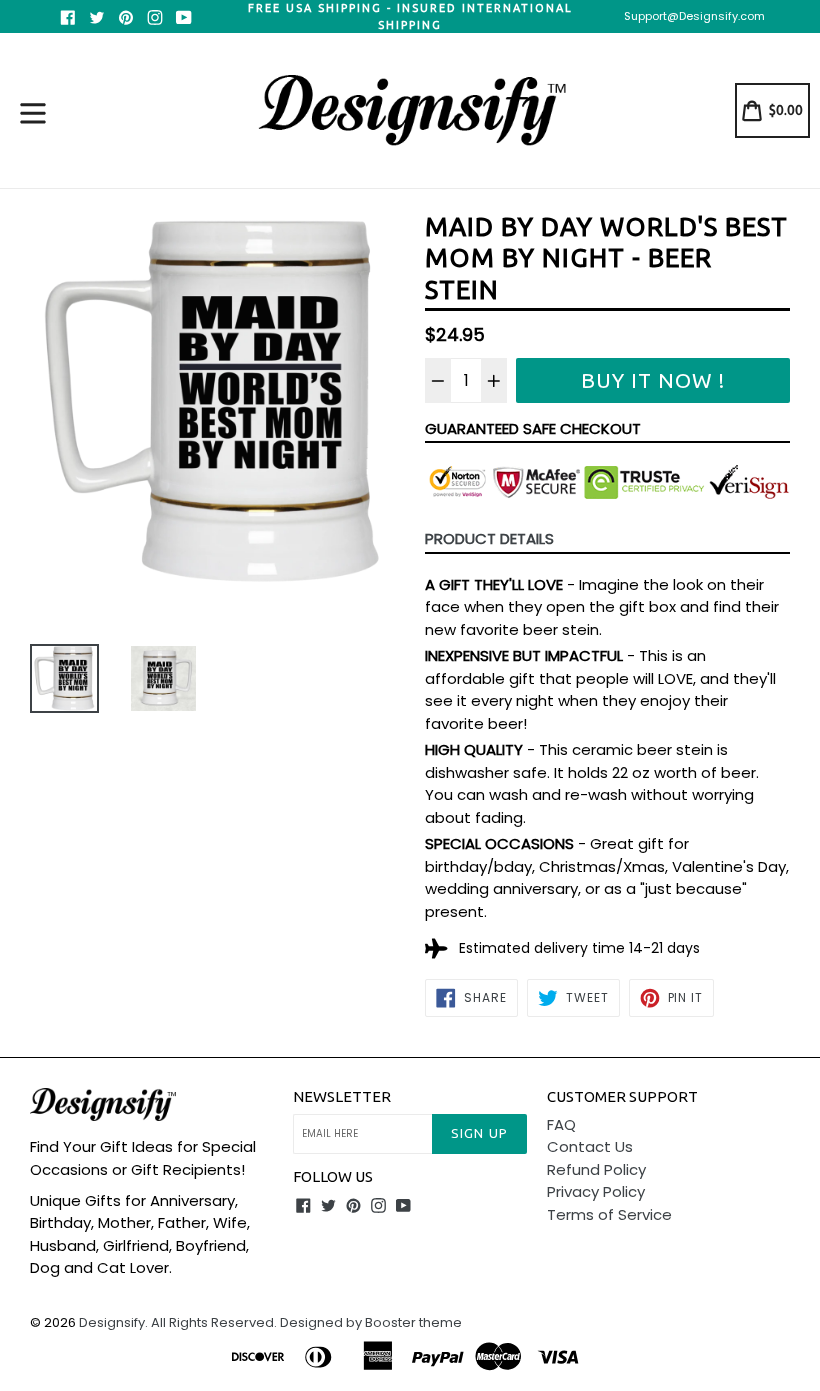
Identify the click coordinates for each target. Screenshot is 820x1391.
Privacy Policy (596, 1191)
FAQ (561, 1124)
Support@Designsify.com (694, 16)
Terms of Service (609, 1214)
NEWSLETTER (342, 1096)
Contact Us (590, 1146)
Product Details (489, 538)
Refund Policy (596, 1169)
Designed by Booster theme (371, 1322)
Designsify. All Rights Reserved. (178, 1322)
